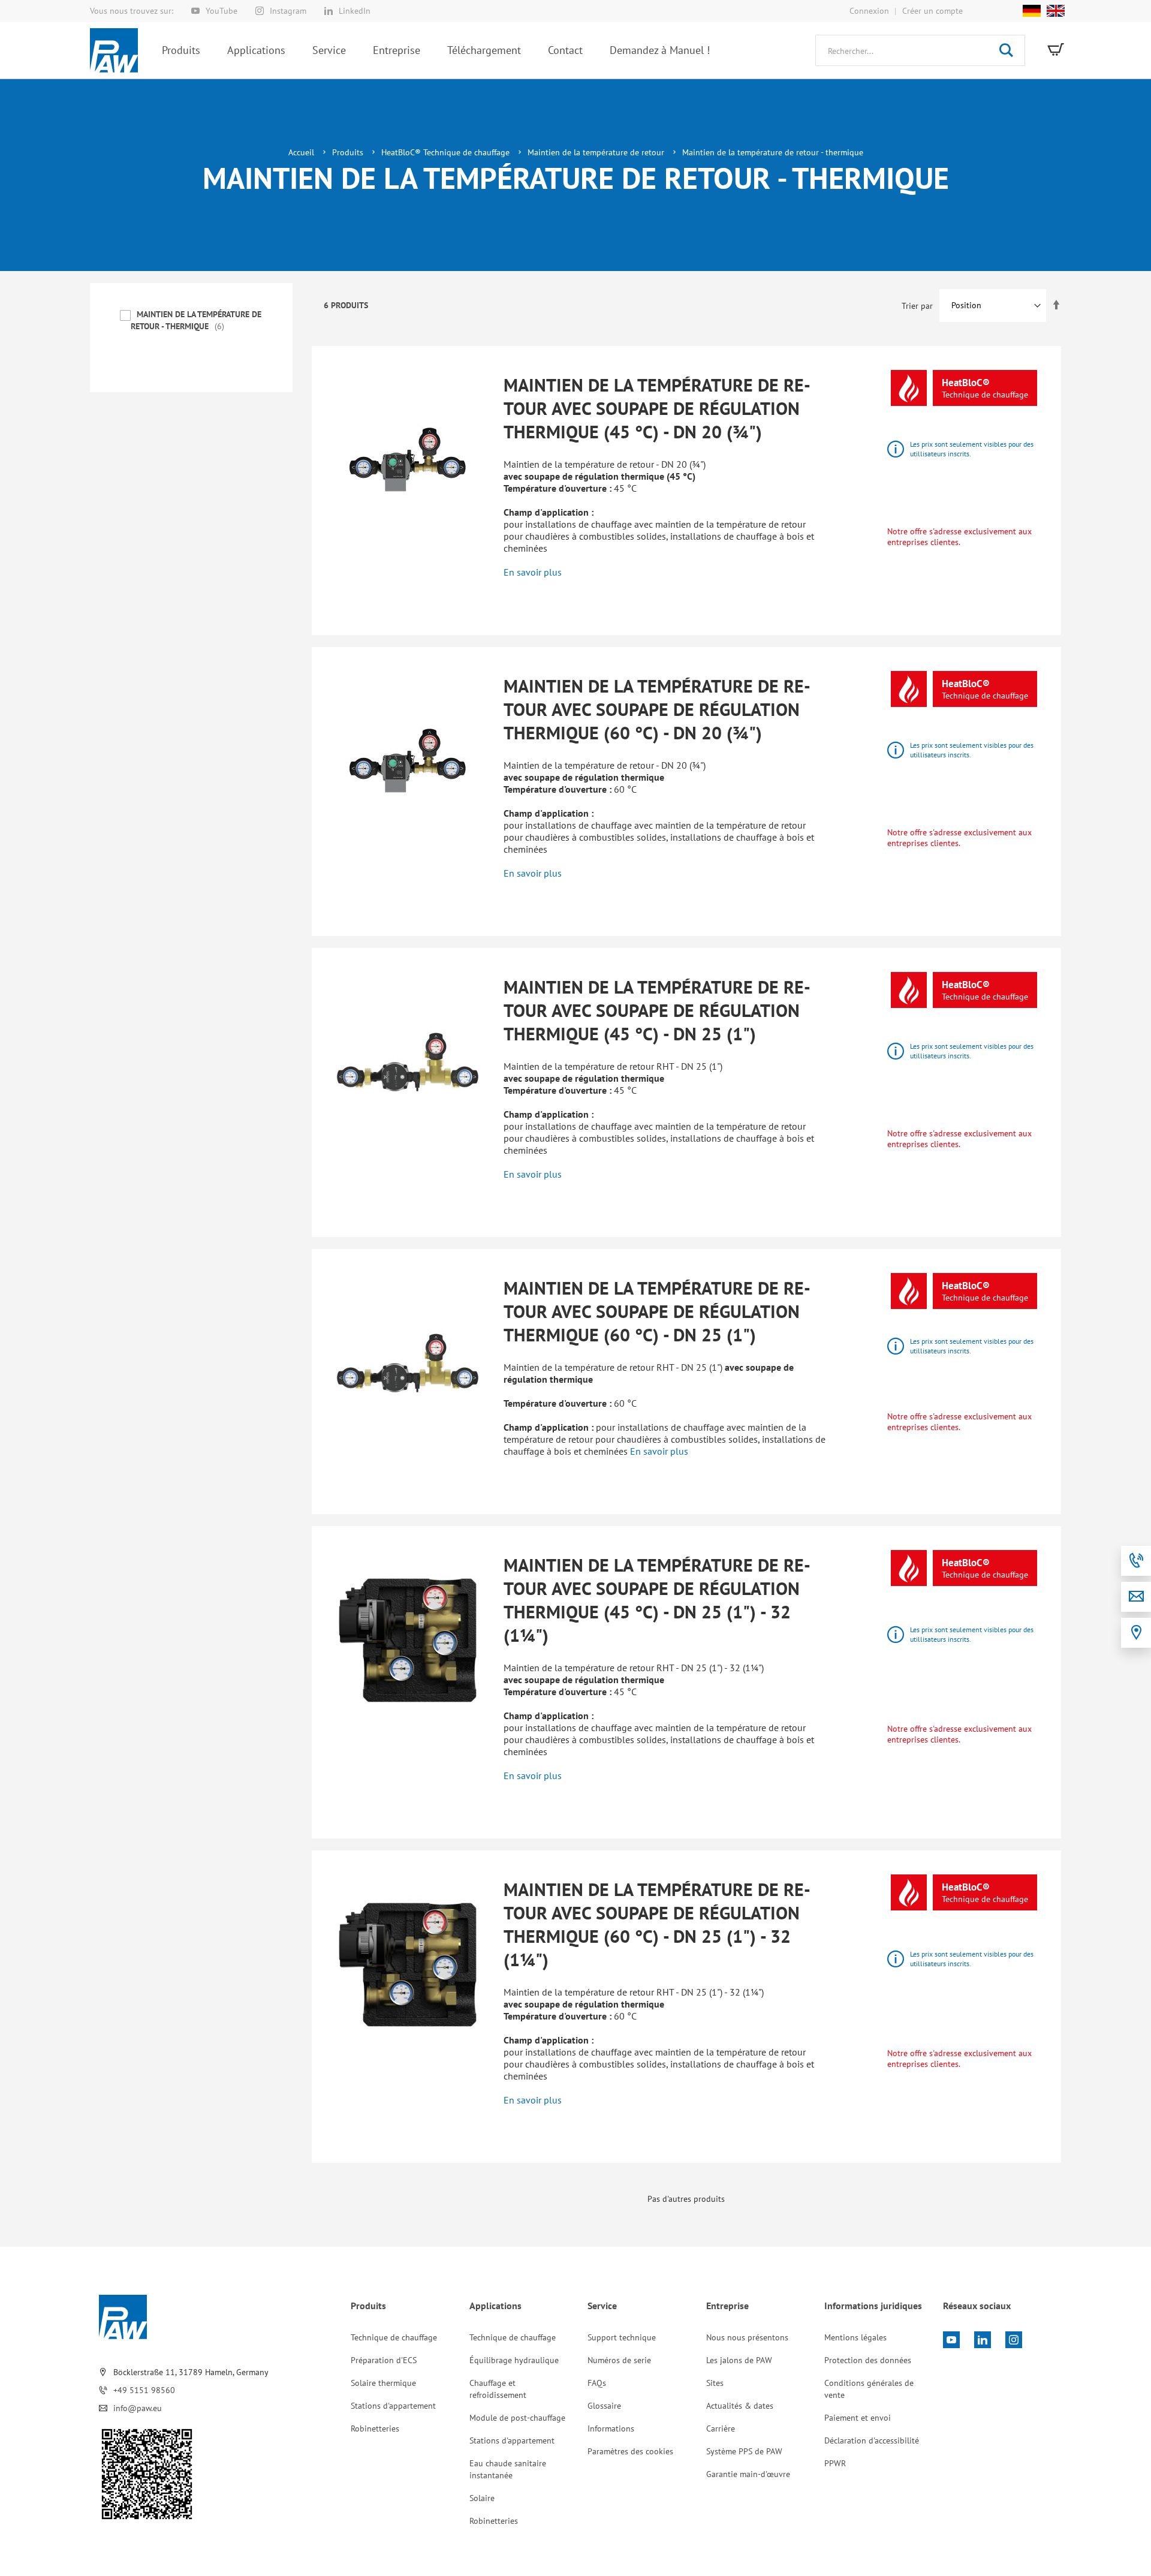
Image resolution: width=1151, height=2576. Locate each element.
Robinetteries (375, 2428)
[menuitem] (181, 50)
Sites (715, 2383)
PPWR (835, 2463)
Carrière (721, 2428)
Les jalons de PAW (739, 2360)
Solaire (482, 2498)
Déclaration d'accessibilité (872, 2440)
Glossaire (604, 2406)
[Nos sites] (1136, 1633)
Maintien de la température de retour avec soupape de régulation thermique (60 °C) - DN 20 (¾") (657, 709)
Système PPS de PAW (744, 2451)
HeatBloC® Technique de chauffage (447, 152)
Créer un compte (932, 11)
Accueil (302, 152)
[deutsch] (1032, 11)
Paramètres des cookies (630, 2451)
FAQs (597, 2383)
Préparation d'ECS (384, 2360)
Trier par (917, 305)
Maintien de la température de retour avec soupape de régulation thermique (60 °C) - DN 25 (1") (657, 1311)
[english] (1053, 11)
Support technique (622, 2337)
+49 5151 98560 (144, 2390)
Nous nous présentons (747, 2337)
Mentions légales (855, 2337)
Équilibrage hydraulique (514, 2360)
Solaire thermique (383, 2383)
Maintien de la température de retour (597, 152)
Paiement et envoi (858, 2418)
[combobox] (920, 50)
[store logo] (114, 50)
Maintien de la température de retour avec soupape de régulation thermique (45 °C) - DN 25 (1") (657, 1010)
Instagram (288, 11)
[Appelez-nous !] (1136, 1561)
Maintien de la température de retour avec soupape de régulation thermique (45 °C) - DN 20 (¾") (657, 408)
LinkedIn (355, 11)
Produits (349, 152)
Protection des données (868, 2360)
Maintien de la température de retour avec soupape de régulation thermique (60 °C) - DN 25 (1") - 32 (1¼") (657, 1924)
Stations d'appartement (393, 2406)
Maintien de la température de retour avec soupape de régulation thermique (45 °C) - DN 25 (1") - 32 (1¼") (657, 1600)
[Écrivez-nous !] (1136, 1597)
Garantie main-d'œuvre (748, 2474)
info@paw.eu (138, 2408)
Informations (611, 2428)
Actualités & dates (740, 2406)
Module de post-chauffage (517, 2418)
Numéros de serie (619, 2360)
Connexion (869, 11)
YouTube (222, 11)
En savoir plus (533, 572)
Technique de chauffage (394, 2337)
